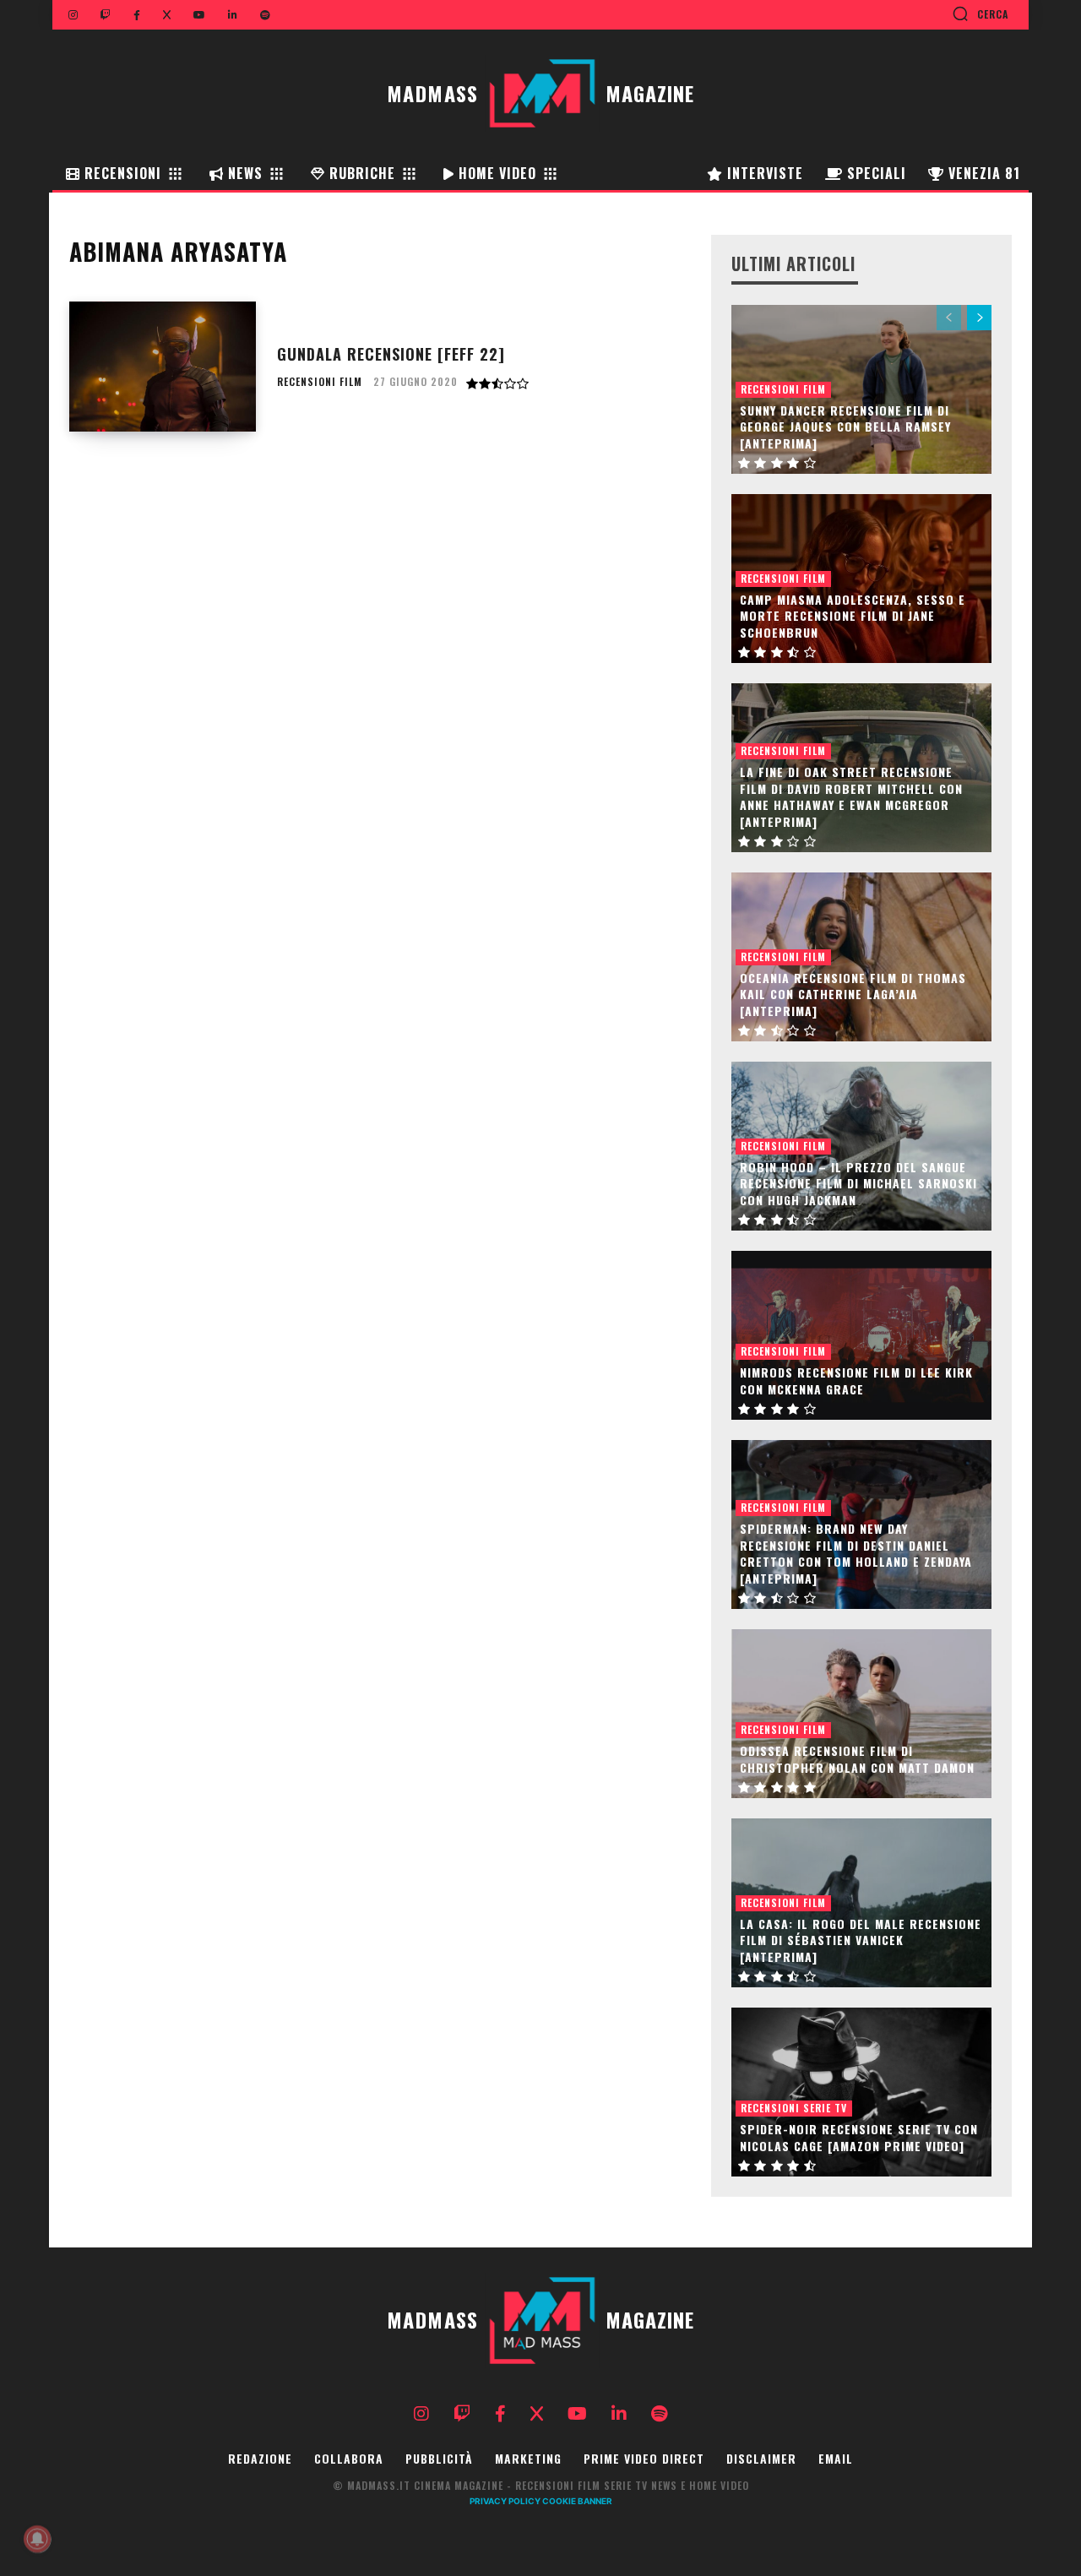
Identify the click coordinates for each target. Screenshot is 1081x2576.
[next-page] (979, 318)
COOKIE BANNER (577, 2501)
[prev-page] (949, 318)
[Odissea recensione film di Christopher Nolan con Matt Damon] (861, 1714)
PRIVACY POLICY (505, 2501)
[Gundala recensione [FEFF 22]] (163, 367)
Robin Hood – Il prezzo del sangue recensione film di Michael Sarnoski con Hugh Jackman (858, 1183)
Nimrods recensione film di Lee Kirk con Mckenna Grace (856, 1380)
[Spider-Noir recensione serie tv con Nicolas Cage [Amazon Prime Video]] (861, 2092)
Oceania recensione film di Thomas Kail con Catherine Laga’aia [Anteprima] (853, 994)
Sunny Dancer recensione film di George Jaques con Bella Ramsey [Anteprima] (845, 427)
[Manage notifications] (37, 2539)
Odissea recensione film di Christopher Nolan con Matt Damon (857, 1759)
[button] (980, 14)
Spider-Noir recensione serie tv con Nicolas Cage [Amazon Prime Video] (859, 2137)
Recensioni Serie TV (794, 2108)
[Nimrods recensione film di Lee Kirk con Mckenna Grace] (861, 1335)
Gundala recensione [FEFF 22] (391, 354)
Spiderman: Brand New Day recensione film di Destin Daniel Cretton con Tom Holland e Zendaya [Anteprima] (856, 1553)
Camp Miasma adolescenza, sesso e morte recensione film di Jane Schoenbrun (853, 616)
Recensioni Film (320, 382)
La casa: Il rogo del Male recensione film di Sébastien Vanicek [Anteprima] (861, 1940)
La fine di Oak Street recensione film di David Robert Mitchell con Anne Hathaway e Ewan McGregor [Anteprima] (851, 796)
